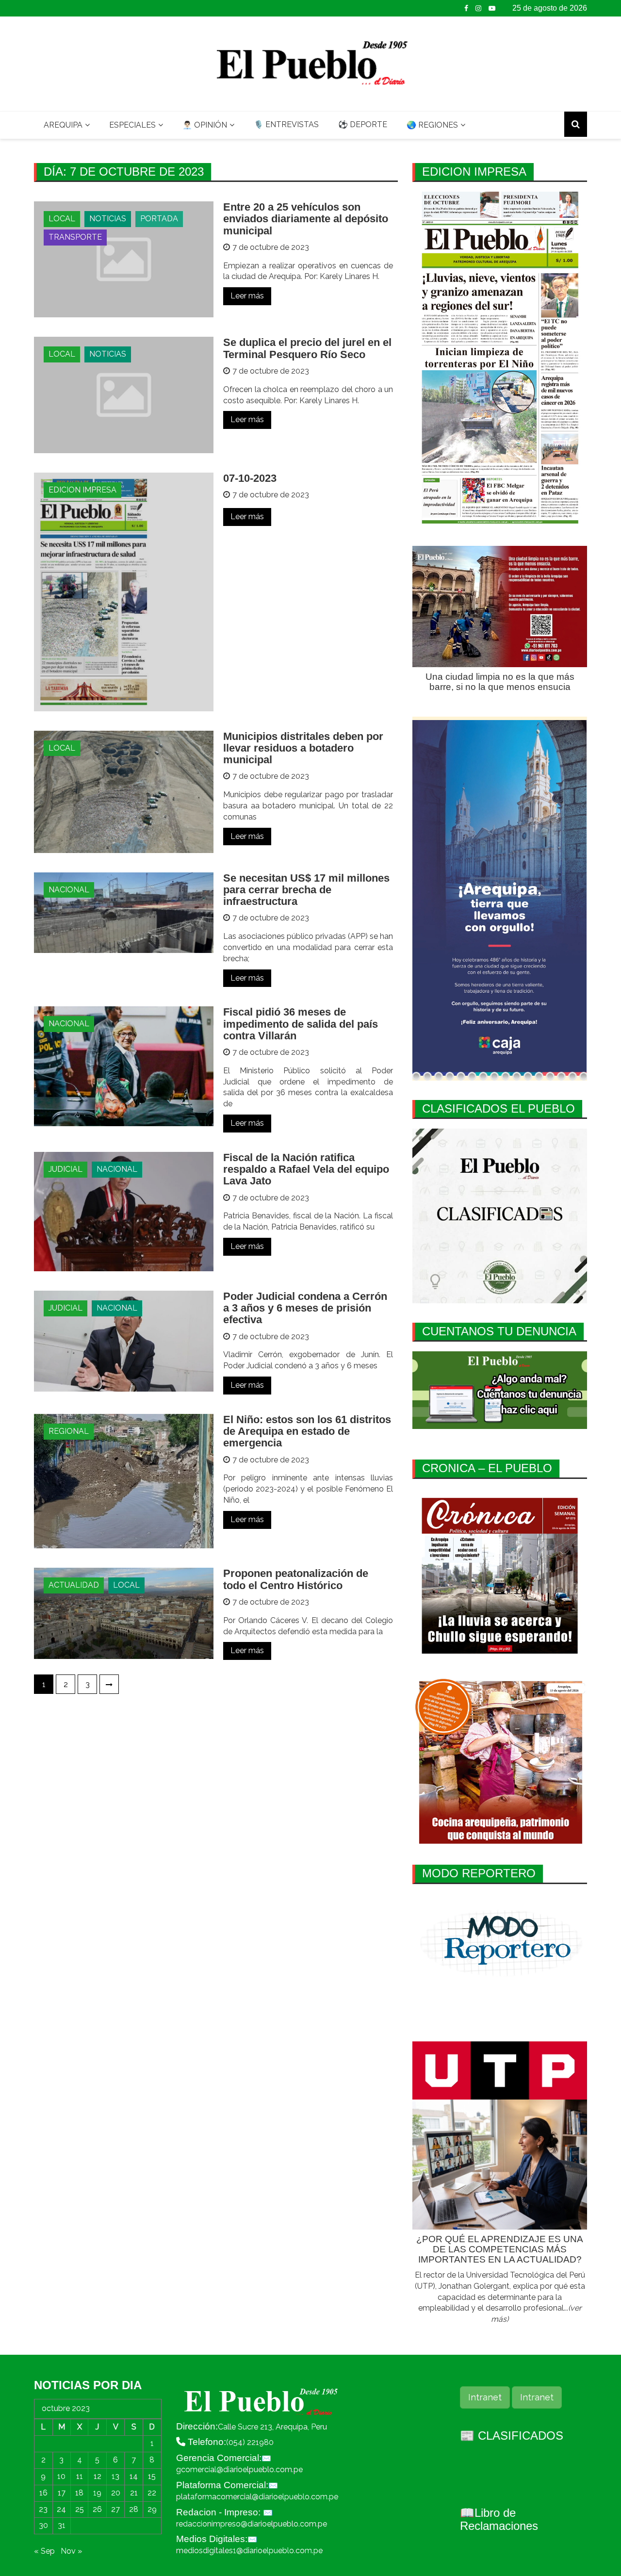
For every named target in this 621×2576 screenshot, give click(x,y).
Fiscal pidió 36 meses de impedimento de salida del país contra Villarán (301, 1024)
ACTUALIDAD (74, 1585)
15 (152, 2476)
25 (80, 2509)
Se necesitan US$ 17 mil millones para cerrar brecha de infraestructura (306, 890)
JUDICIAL (65, 1169)
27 (115, 2509)
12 (98, 2476)
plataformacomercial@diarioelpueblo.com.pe (257, 2497)
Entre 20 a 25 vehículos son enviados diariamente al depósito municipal (306, 219)
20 (116, 2493)
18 (79, 2493)
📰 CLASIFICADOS (512, 2436)
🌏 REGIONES (432, 125)
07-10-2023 (250, 478)
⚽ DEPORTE (363, 124)
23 (43, 2509)
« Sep (44, 2551)
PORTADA (159, 219)
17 (62, 2493)
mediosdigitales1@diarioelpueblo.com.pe (249, 2551)
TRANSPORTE (75, 237)
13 (115, 2476)
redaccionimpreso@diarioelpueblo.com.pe (252, 2524)
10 (61, 2476)
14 (134, 2476)
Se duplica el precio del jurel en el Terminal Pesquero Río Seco (307, 348)
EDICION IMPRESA (82, 490)
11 (80, 2476)
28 (134, 2509)
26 (97, 2509)
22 (152, 2493)
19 (97, 2493)
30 (43, 2525)
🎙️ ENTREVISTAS (286, 124)
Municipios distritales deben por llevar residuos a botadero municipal (303, 748)
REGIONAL (69, 1431)
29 (152, 2509)
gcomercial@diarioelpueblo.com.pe (239, 2469)
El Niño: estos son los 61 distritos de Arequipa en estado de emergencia (307, 1431)
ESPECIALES (132, 125)
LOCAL (62, 219)
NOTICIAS (108, 219)
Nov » (71, 2551)
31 (62, 2525)
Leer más (247, 296)
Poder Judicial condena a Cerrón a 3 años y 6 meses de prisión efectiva (305, 1308)
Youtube (492, 8)
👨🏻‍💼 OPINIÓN (205, 125)
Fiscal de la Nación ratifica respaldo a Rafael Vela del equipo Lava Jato (306, 1169)
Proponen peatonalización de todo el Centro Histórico (296, 1579)
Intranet (485, 2397)
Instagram (478, 8)
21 (134, 2493)
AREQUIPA (63, 125)
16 (43, 2493)
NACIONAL (69, 890)
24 (61, 2509)
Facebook (466, 8)
